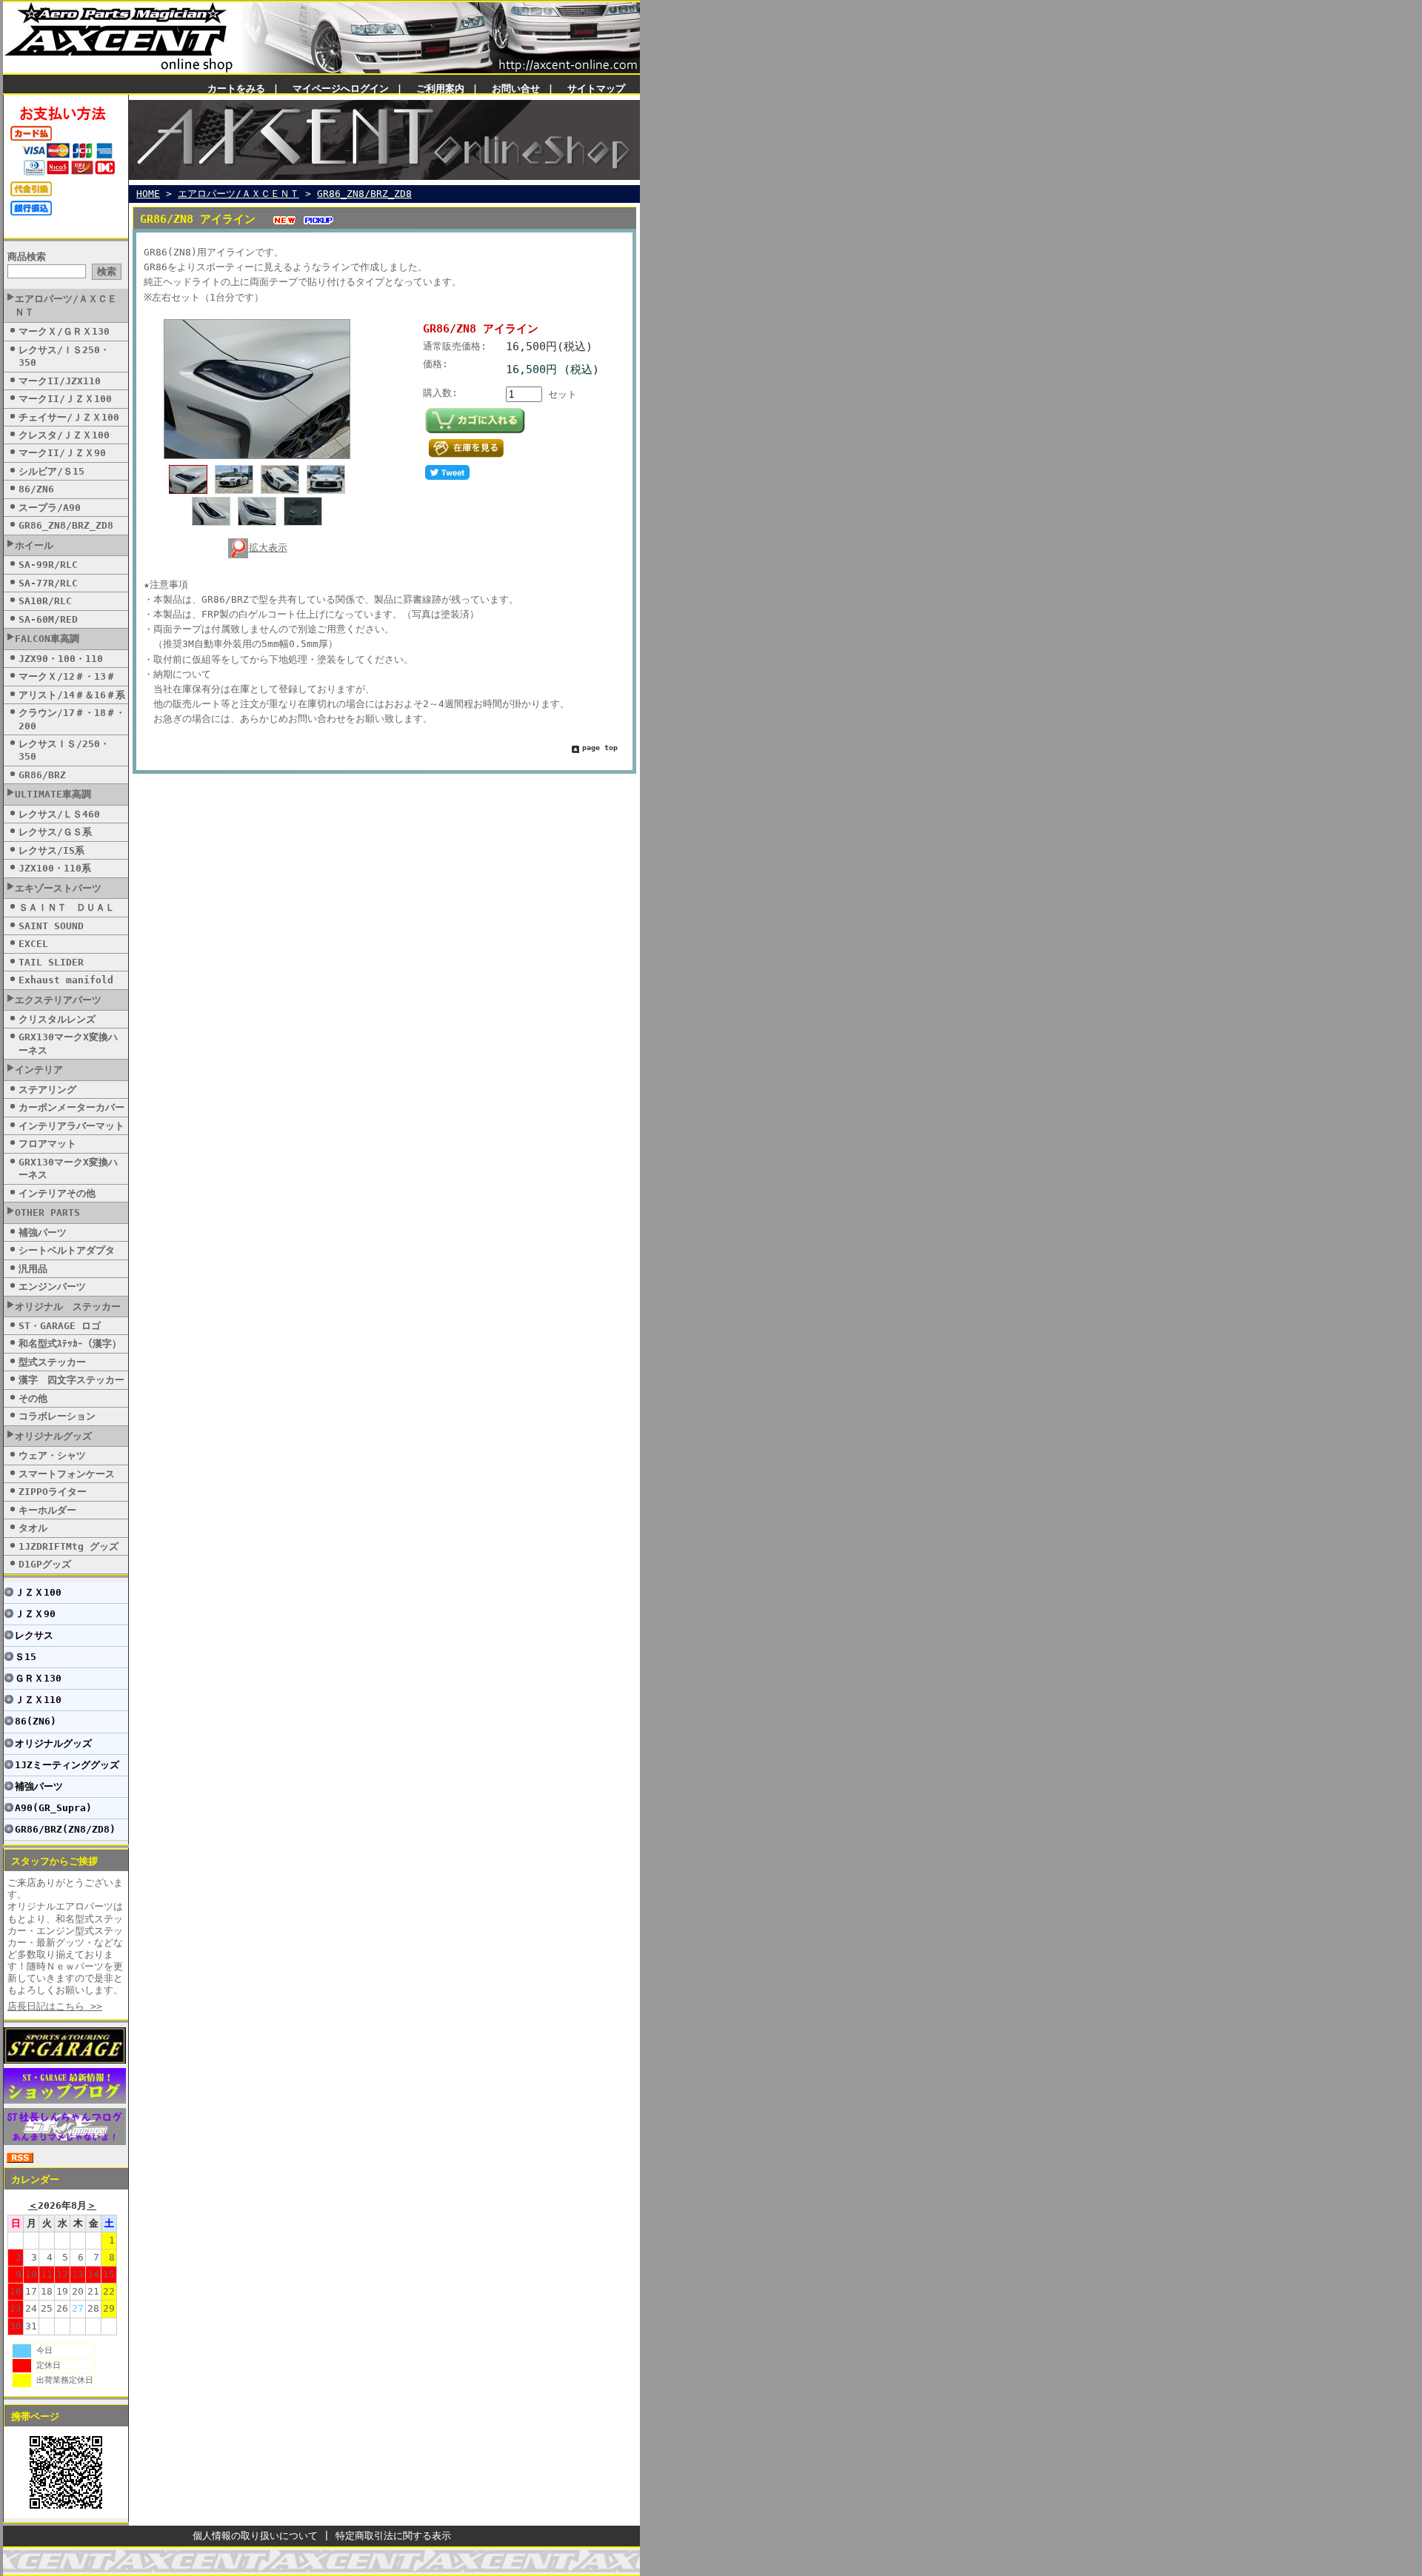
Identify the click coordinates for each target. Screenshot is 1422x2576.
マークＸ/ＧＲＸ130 (64, 331)
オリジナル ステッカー (68, 1307)
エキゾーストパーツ (58, 888)
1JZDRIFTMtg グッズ (69, 1546)
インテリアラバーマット (71, 1126)
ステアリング (47, 1090)
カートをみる (236, 88)
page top (600, 747)
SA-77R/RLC (48, 583)
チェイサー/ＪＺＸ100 (69, 417)
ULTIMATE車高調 (53, 794)
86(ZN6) (36, 1721)
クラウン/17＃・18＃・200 (72, 719)
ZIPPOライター (53, 1492)
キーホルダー (47, 1510)
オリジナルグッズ (53, 1436)
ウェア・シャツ (52, 1455)
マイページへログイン (341, 88)
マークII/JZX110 (60, 381)
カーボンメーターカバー (71, 1107)
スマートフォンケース (67, 1474)
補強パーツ (43, 1232)
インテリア (39, 1070)
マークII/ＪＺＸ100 (65, 399)
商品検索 (27, 257)
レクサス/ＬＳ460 (59, 814)
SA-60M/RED (48, 619)
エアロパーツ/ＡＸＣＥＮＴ (66, 305)
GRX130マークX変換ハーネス (68, 1043)
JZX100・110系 (55, 868)
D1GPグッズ (45, 1564)
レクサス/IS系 (51, 850)
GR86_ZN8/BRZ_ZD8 (66, 525)
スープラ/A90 (50, 508)
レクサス (34, 1635)
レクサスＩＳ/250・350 (64, 750)
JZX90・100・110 (61, 659)
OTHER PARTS (47, 1212)
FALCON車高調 (47, 639)
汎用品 (33, 1269)
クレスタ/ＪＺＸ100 (64, 435)
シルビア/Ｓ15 (51, 471)
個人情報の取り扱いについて (255, 2536)
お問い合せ (516, 88)
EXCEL (33, 944)
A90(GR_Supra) (53, 1808)
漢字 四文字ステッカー (71, 1380)
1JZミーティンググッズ (67, 1765)
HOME (148, 194)
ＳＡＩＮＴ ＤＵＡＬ (67, 907)
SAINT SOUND (51, 926)
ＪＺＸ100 (38, 1592)
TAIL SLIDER (51, 962)
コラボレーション (57, 1416)
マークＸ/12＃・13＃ (67, 676)
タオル (33, 1528)
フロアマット (47, 1144)
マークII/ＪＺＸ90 (62, 453)
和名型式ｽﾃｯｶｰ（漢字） (70, 1344)
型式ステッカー (52, 1362)
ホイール (34, 545)
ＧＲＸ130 (38, 1678)
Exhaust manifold (66, 980)
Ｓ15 (26, 1657)
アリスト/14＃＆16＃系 (72, 695)
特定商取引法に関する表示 (393, 2536)
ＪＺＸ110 (38, 1700)
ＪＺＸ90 (35, 1614)
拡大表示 (268, 548)
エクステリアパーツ (58, 1000)
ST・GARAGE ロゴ (60, 1326)
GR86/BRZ (42, 775)
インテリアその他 (57, 1193)
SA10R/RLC (45, 601)
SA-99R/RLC (48, 565)
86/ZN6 (36, 489)
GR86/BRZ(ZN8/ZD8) (65, 1829)
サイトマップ (596, 88)
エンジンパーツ (52, 1287)
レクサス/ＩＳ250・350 (64, 356)
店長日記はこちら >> (55, 2006)
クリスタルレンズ (57, 1019)
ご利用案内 (440, 88)
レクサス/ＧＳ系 (55, 832)
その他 (33, 1398)
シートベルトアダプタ (67, 1250)
